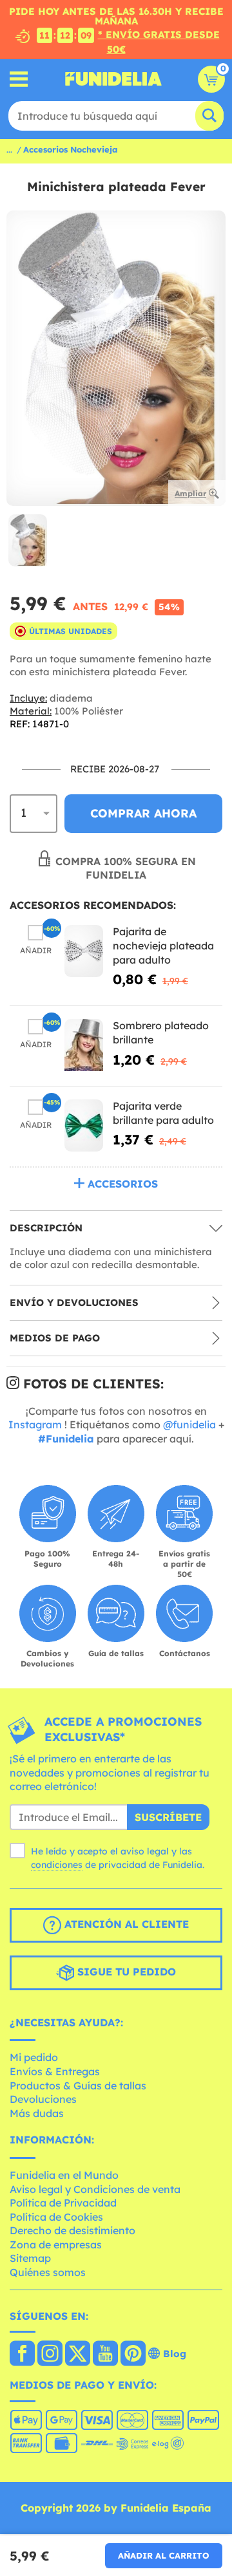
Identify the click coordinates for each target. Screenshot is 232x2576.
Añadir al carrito (164, 2555)
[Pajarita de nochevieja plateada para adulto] (84, 951)
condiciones (57, 1865)
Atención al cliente (125, 1924)
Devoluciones (43, 2099)
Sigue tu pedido (125, 1972)
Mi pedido (34, 2057)
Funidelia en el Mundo (64, 2175)
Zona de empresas (56, 2245)
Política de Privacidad (63, 2203)
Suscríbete (168, 1817)
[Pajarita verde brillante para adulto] (84, 1125)
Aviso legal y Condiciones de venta (95, 2189)
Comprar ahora (143, 813)
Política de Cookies (56, 2217)
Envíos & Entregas (55, 2071)
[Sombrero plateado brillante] (84, 1045)
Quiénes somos (48, 2272)
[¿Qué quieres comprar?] (19, 79)
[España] (22, 2355)
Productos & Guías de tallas (78, 2086)
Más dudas (37, 2113)
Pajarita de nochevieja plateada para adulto (163, 945)
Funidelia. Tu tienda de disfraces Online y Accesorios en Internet (113, 79)
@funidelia (189, 1424)
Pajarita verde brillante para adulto (163, 1113)
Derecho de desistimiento (72, 2230)
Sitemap (30, 2258)
